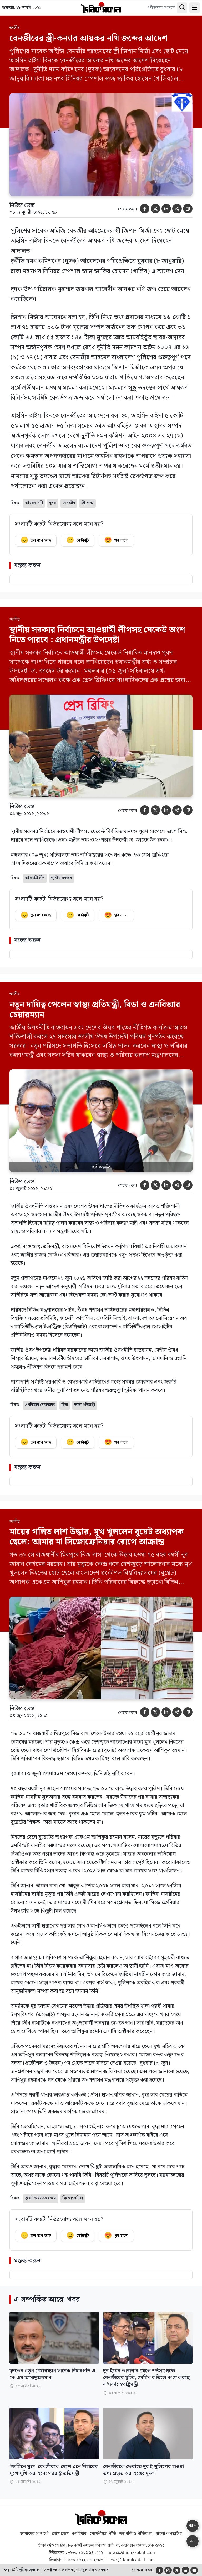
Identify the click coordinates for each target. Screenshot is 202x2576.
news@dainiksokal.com (131, 2553)
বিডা (65, 1405)
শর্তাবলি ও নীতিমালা (136, 2534)
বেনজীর (69, 503)
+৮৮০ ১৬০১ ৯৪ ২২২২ (85, 2553)
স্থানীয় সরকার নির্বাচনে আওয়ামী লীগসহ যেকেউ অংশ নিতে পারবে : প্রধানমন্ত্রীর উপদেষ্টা (97, 635)
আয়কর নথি (34, 503)
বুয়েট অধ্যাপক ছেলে (41, 2198)
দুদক (53, 503)
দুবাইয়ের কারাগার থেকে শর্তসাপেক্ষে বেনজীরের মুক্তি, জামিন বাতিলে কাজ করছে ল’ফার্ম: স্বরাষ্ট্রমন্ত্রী (146, 2378)
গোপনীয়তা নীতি (103, 2534)
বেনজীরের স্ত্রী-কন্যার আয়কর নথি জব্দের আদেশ (89, 38)
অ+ (193, 2526)
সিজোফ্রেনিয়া (73, 2198)
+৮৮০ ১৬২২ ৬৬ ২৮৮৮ (84, 2560)
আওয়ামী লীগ (35, 878)
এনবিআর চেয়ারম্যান (40, 1405)
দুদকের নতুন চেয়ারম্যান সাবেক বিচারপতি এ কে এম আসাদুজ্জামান (52, 2374)
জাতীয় (15, 28)
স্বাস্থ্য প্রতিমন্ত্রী (85, 1405)
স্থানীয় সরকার (61, 878)
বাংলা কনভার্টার (169, 2534)
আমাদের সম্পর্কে (34, 2534)
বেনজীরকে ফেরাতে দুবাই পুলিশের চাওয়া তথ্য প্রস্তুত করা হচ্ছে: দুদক (143, 2470)
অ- (193, 2541)
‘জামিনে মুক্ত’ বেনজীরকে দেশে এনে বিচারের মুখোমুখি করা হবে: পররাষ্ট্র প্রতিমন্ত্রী (54, 2470)
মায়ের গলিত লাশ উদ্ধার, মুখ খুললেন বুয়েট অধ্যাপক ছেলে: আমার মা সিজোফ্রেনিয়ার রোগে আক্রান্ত (97, 1537)
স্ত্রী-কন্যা (87, 503)
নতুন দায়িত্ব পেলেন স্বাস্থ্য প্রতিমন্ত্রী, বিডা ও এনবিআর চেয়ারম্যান (95, 1010)
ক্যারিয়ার (79, 2534)
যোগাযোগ (60, 2534)
